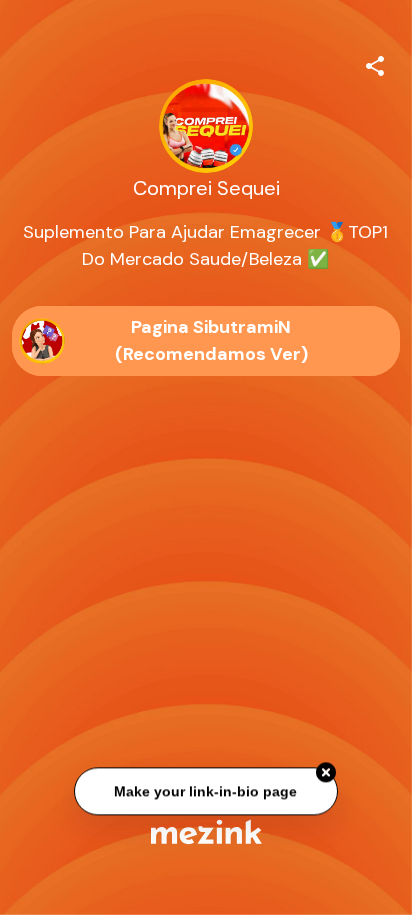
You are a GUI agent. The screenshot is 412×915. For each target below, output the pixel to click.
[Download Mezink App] (206, 831)
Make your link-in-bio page (205, 792)
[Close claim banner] (326, 773)
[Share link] (375, 63)
